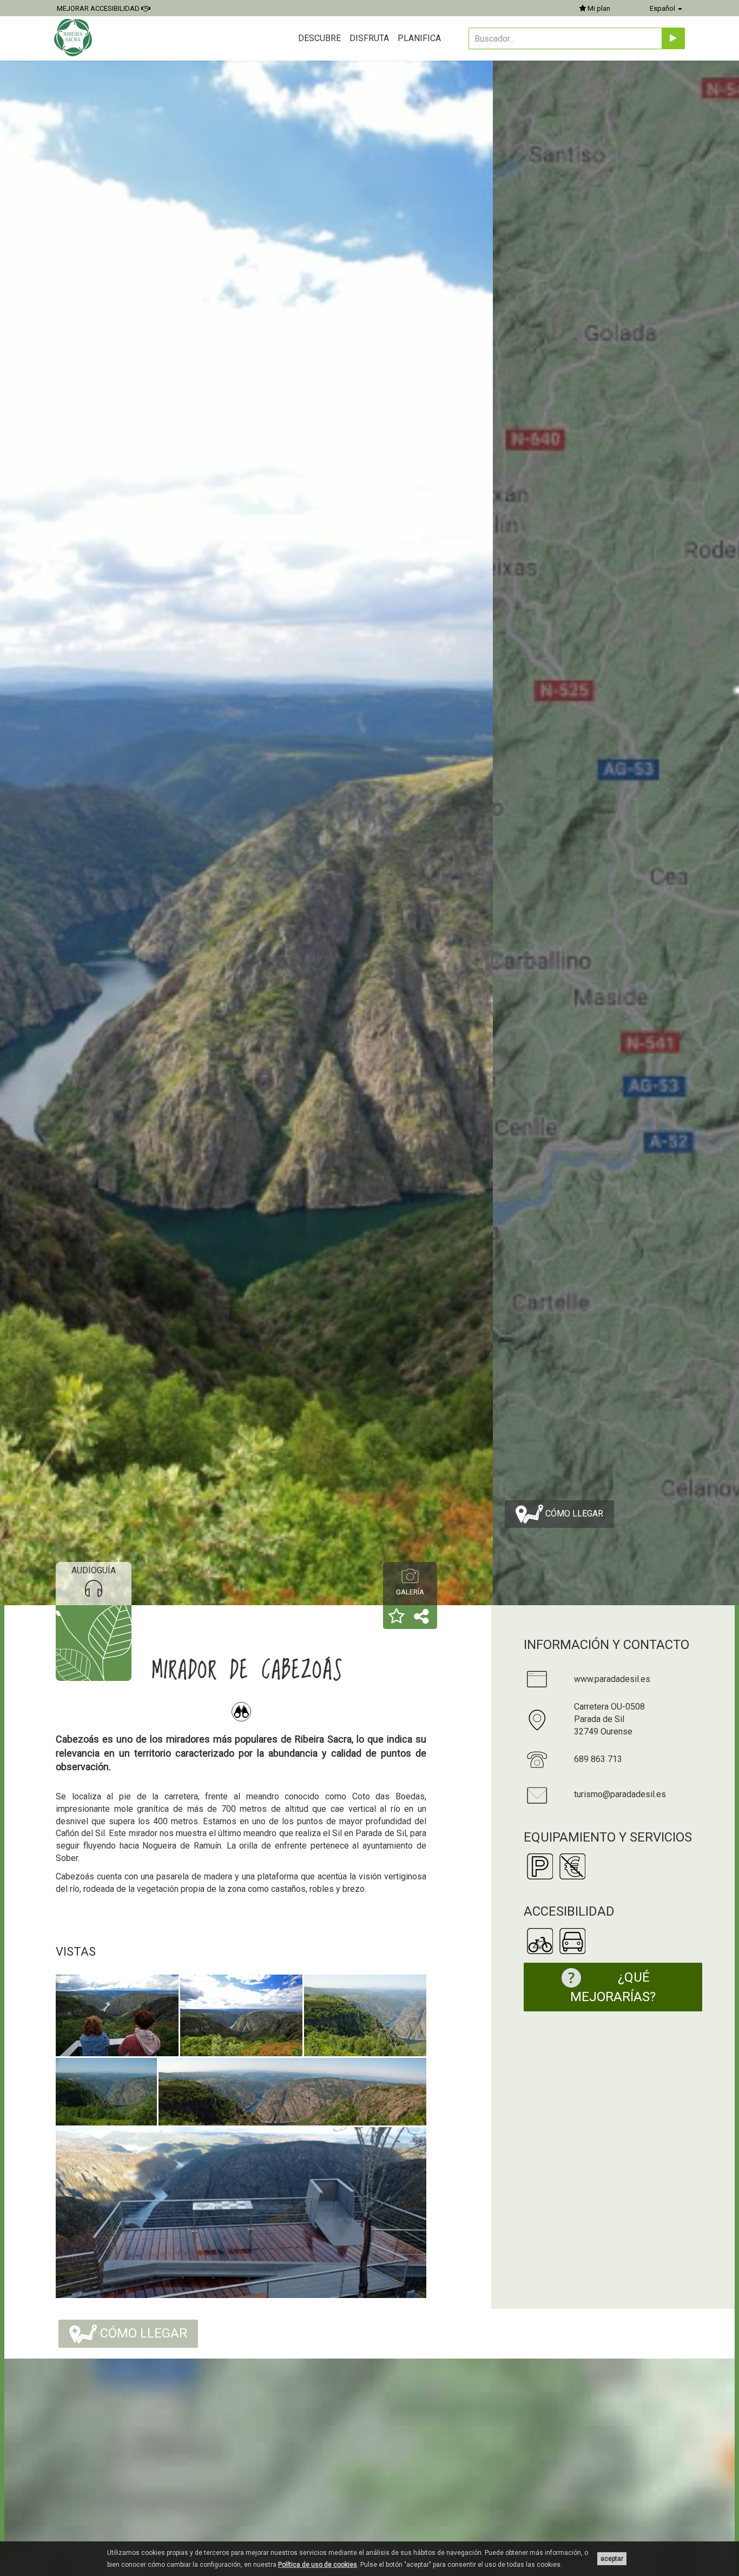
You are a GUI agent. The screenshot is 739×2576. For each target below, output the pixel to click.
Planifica (419, 38)
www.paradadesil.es (612, 1679)
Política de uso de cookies (318, 2565)
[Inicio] (74, 38)
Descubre (319, 38)
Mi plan (598, 8)
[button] (397, 1617)
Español (663, 8)
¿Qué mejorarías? (613, 1987)
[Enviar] (673, 38)
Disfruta (369, 38)
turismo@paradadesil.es (620, 1794)
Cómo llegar (573, 1514)
